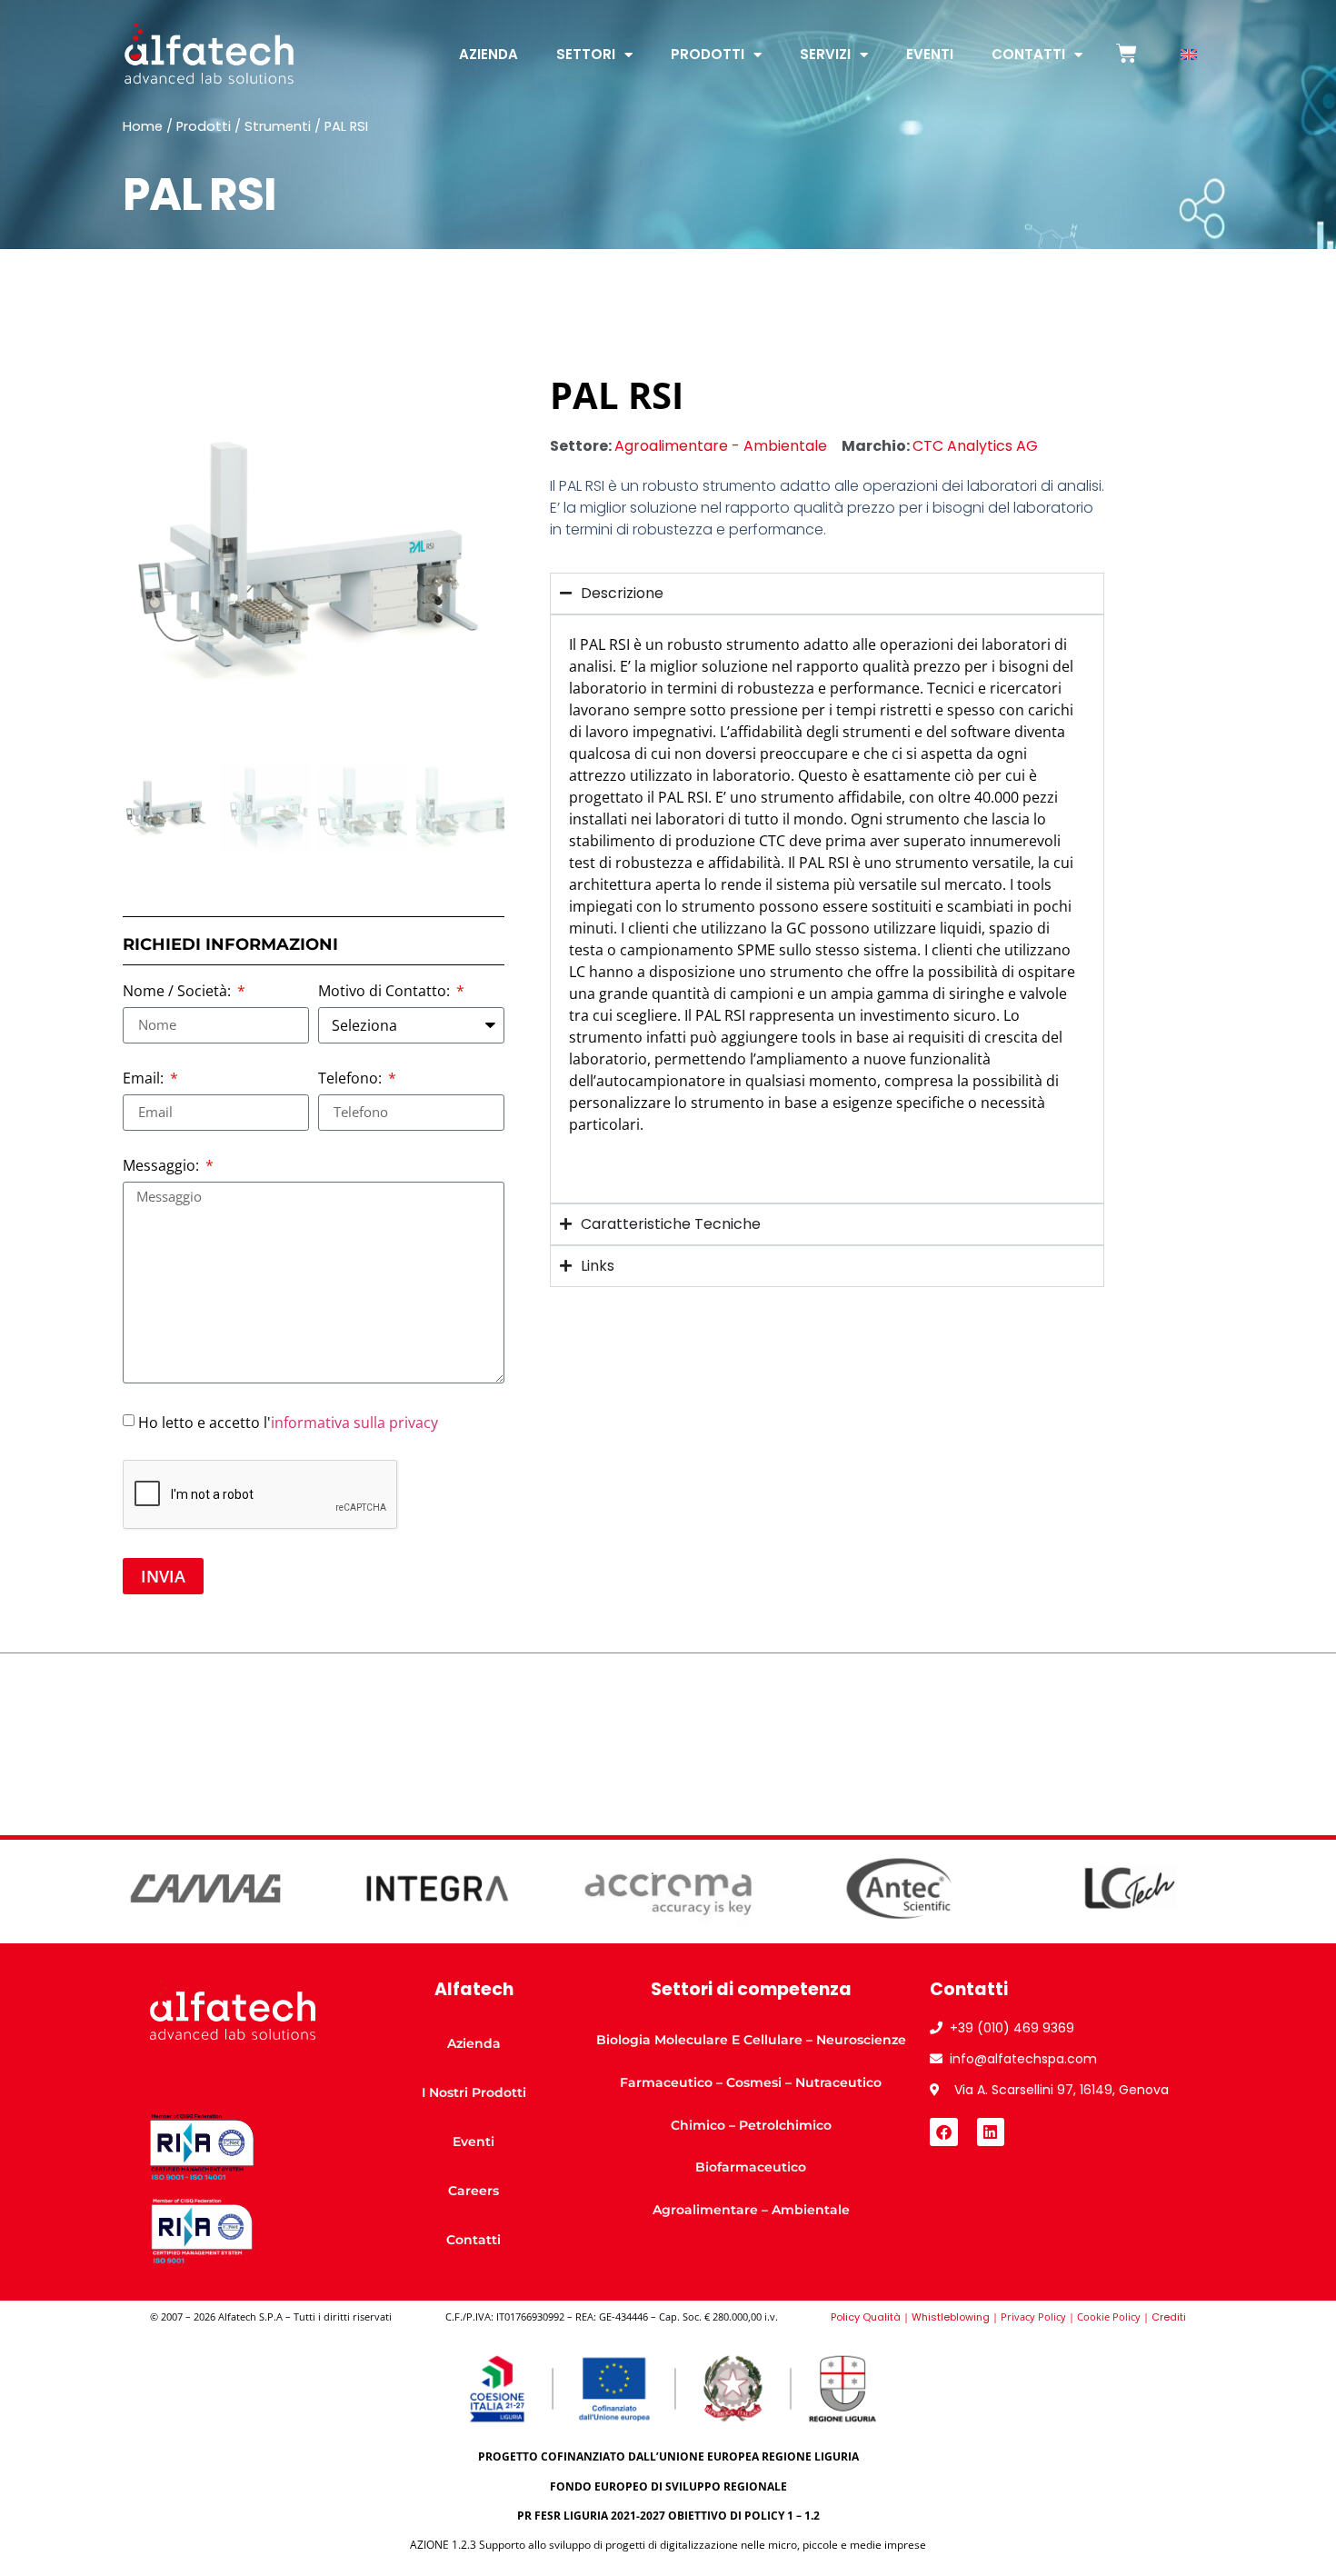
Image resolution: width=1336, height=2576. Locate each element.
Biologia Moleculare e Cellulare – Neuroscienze (751, 2040)
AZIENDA (489, 54)
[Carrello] (1127, 53)
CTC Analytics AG (975, 446)
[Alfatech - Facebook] (944, 2132)
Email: (145, 1079)
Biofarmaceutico (751, 2167)
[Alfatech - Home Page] (209, 54)
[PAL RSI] (314, 564)
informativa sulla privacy (354, 1422)
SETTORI (586, 54)
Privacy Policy (1033, 2316)
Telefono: (352, 1079)
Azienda (474, 2043)
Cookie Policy (1109, 2316)
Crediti (1169, 2317)
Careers (474, 2191)
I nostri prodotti (474, 2092)
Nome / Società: (179, 992)
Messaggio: (163, 1167)
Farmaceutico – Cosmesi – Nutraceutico (751, 2082)
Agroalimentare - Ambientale (721, 446)
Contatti (1028, 54)
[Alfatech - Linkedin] (991, 2132)
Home (143, 126)
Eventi (930, 54)
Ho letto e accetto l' (288, 1422)
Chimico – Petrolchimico (751, 2125)
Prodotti (708, 54)
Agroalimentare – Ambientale (751, 2210)
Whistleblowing (951, 2317)
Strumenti (278, 126)
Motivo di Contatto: (386, 992)
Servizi (825, 54)
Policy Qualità (866, 2317)
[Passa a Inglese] (1189, 55)
